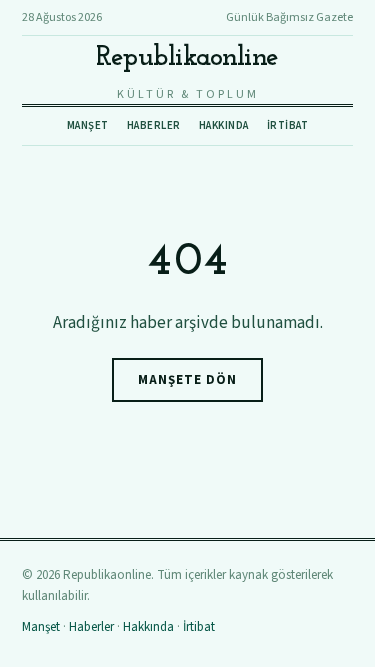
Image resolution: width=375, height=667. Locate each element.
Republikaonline (187, 58)
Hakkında (224, 125)
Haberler (154, 125)
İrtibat (288, 125)
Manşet (88, 125)
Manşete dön (187, 380)
